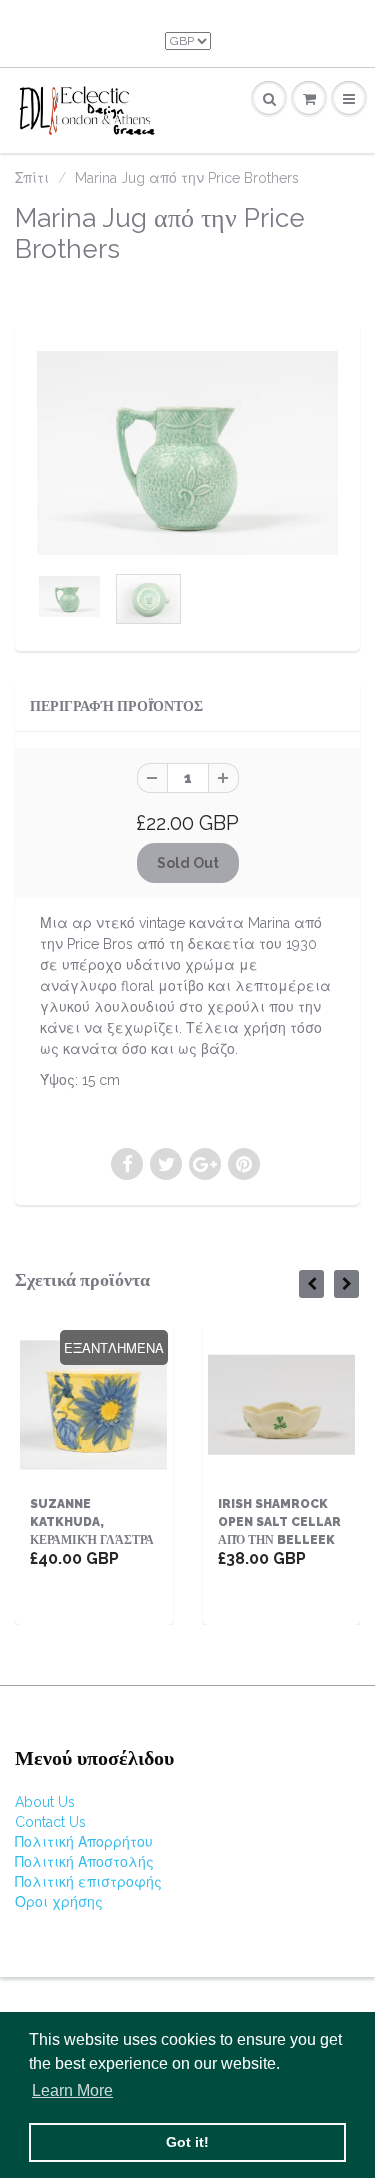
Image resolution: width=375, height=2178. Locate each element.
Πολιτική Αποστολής (84, 1862)
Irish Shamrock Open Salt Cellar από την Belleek (279, 1522)
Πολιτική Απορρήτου (84, 1842)
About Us (45, 1802)
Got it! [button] (187, 2142)
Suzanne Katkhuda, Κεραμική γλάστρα (92, 1522)
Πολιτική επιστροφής (88, 1882)
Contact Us (50, 1822)
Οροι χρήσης (59, 1902)
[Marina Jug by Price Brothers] (187, 453)
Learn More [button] (72, 2090)
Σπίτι (32, 178)
